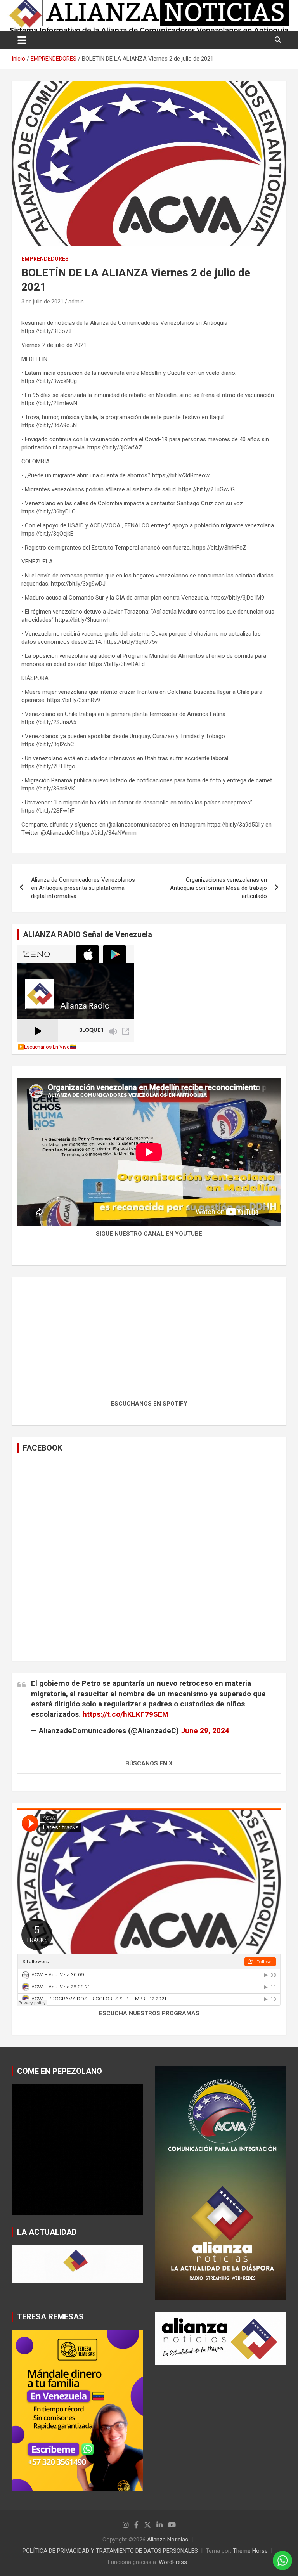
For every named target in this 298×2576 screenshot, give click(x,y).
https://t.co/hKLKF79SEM (126, 1714)
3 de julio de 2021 (42, 302)
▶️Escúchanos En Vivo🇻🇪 (47, 1047)
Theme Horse (250, 2551)
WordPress (173, 2562)
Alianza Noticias (168, 2540)
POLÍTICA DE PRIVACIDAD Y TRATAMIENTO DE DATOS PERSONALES (110, 2551)
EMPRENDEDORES (45, 259)
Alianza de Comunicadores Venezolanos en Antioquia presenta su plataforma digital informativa (83, 888)
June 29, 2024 (205, 1731)
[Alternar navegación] (22, 40)
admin (76, 302)
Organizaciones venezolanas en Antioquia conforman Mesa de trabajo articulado (218, 888)
